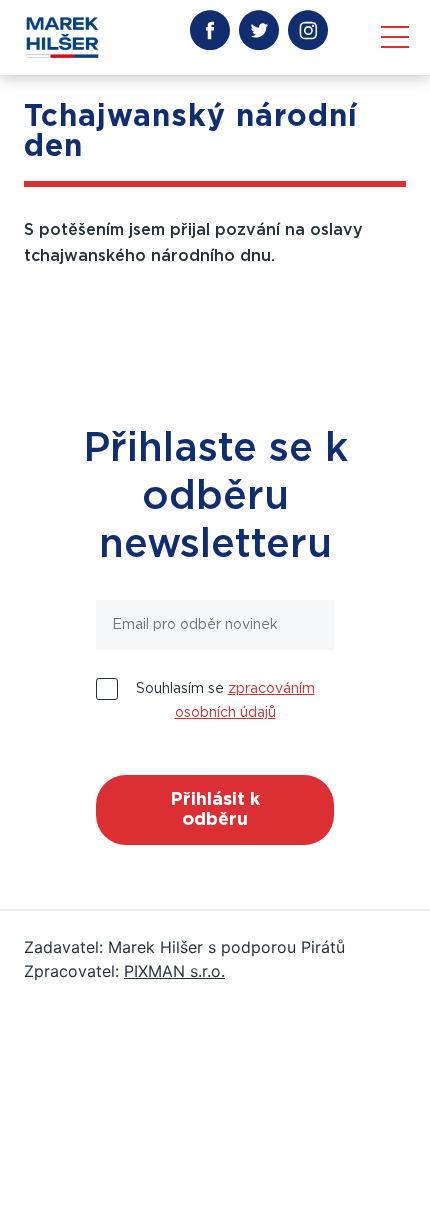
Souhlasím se (225, 701)
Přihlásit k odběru (215, 810)
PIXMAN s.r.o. (174, 971)
